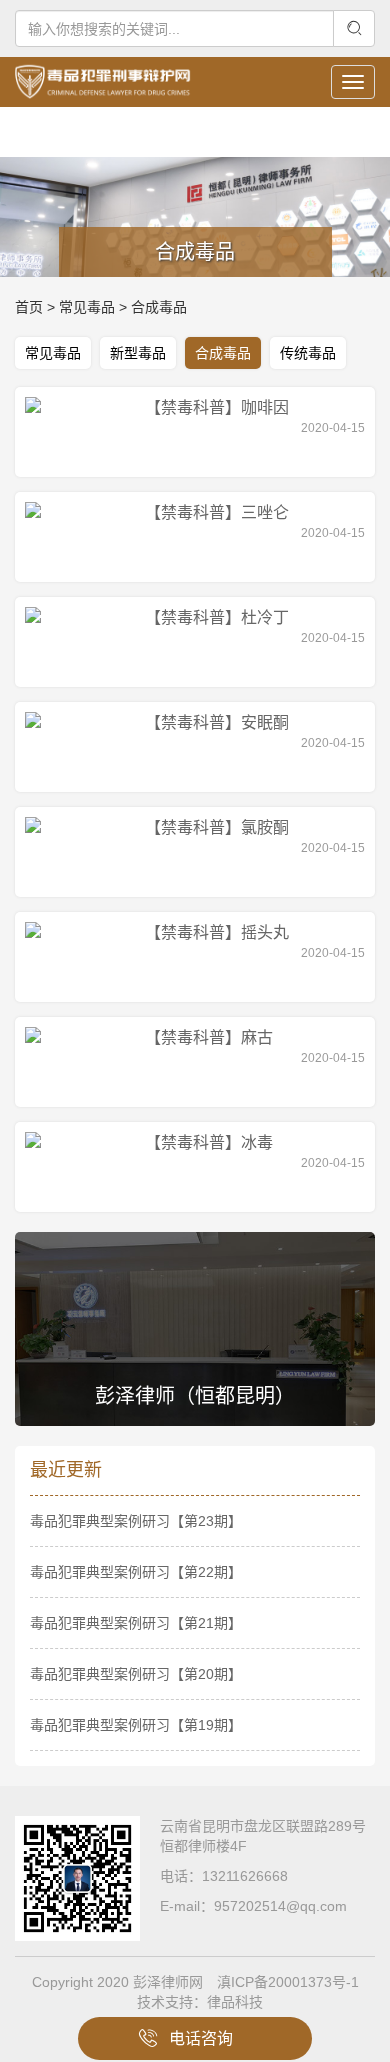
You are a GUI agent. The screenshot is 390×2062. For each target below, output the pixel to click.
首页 (29, 307)
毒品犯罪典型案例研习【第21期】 (136, 1623)
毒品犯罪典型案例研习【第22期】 (136, 1572)
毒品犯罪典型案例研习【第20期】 (136, 1674)
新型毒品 (138, 353)
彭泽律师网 (168, 1982)
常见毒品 (87, 307)
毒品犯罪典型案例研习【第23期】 (136, 1521)
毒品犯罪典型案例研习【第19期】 (136, 1725)
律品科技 (235, 2002)
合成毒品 (159, 307)
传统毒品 (308, 353)
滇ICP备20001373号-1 (288, 1982)
